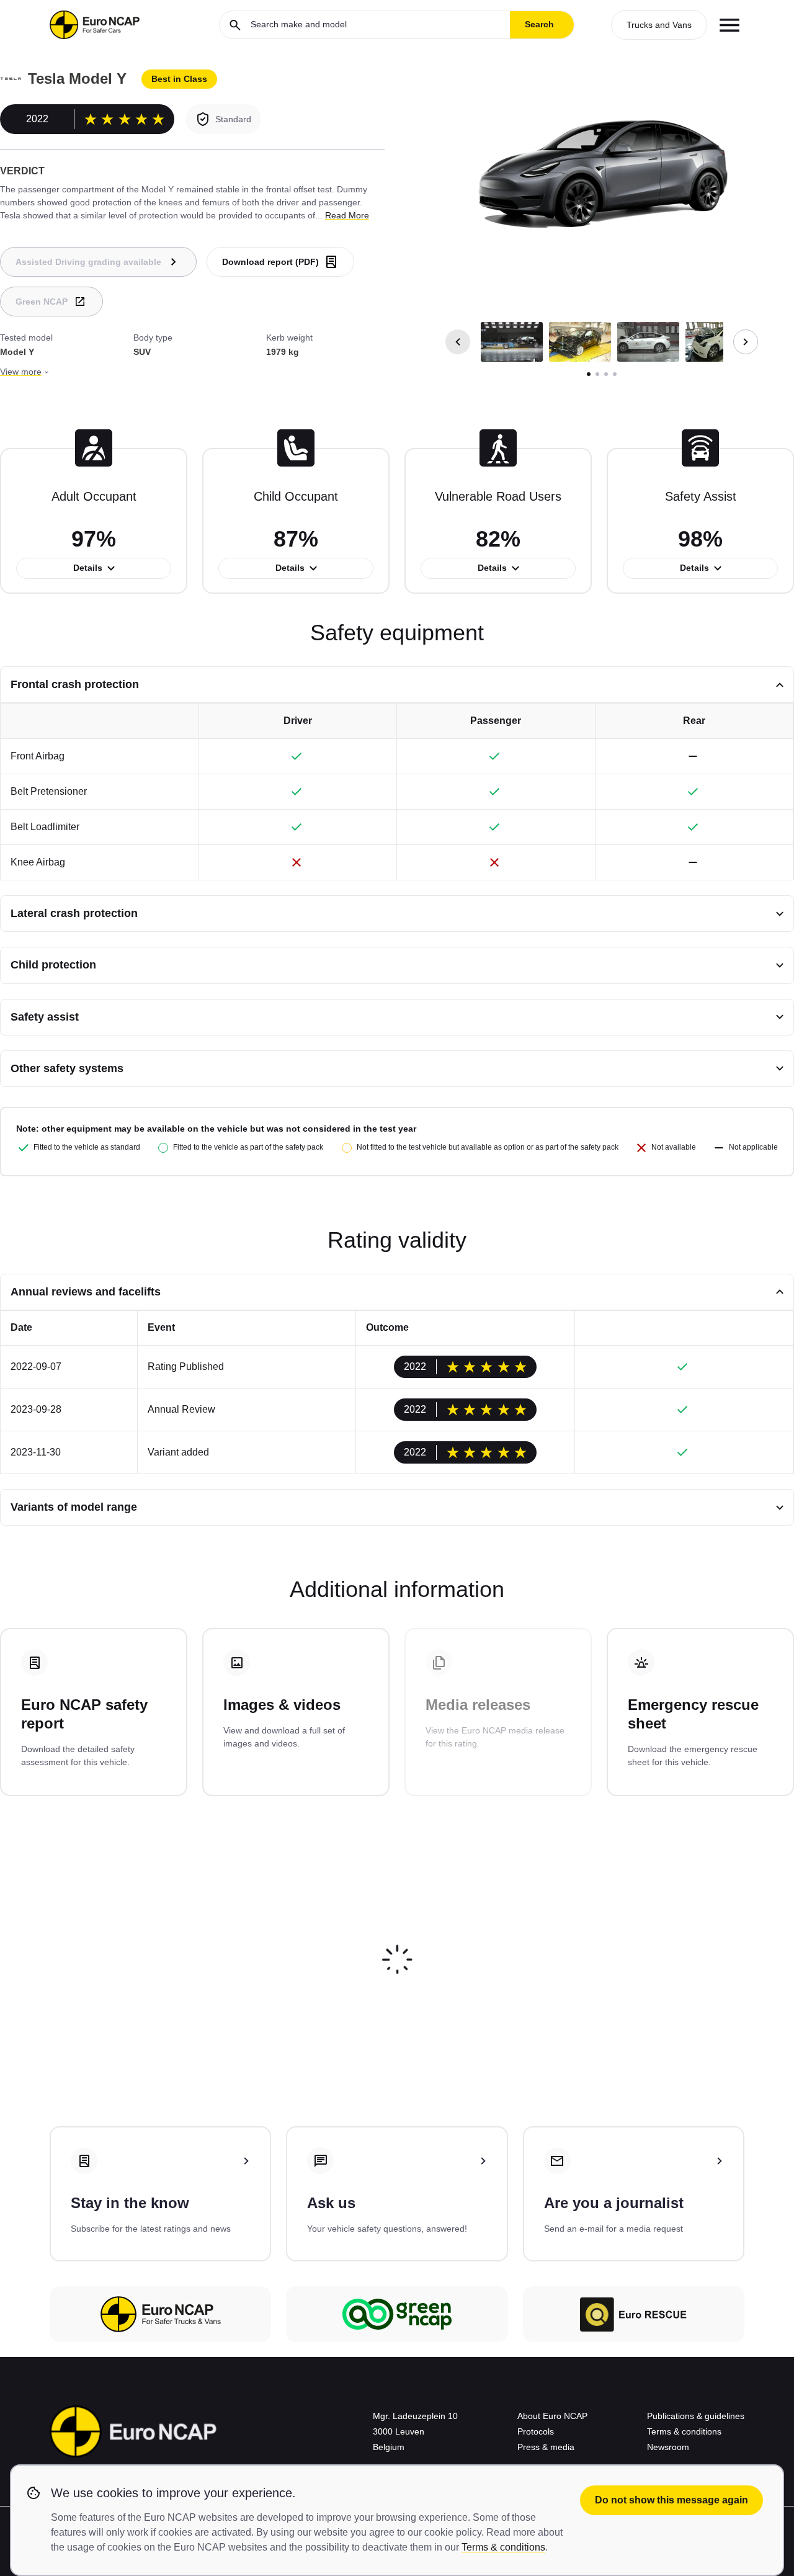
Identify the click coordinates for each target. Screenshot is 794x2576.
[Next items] (746, 342)
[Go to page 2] (597, 374)
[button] (512, 342)
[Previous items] (458, 342)
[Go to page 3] (606, 374)
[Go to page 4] (615, 374)
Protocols (536, 2431)
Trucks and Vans (659, 25)
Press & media (546, 2447)
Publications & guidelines (696, 2416)
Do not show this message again (671, 2500)
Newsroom (668, 2447)
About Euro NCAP (552, 2416)
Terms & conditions (684, 2431)
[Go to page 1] (589, 374)
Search (539, 24)
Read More (347, 215)
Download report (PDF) (270, 262)
